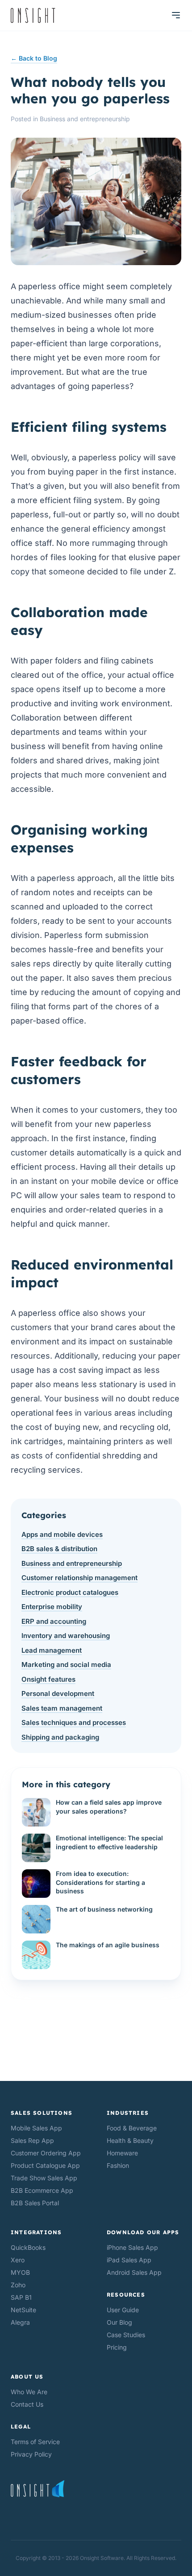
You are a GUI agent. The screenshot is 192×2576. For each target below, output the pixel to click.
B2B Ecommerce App (42, 2190)
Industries (128, 2113)
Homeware (122, 2153)
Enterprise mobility (52, 1607)
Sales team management (62, 1708)
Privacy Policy (31, 2454)
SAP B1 (21, 2297)
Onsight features (48, 1679)
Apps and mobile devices (62, 1534)
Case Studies (126, 2335)
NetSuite (23, 2310)
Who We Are (29, 2392)
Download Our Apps (143, 2232)
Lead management (52, 1650)
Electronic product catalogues (70, 1592)
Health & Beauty (130, 2140)
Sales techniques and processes (74, 1722)
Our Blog (119, 2322)
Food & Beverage (132, 2128)
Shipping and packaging (60, 1737)
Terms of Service (35, 2442)
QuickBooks (28, 2247)
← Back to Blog (34, 58)
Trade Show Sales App (44, 2178)
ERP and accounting (54, 1621)
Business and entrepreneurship (85, 119)
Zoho (18, 2285)
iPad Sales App (129, 2260)
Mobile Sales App (36, 2128)
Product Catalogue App (45, 2165)
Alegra (20, 2322)
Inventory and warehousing (66, 1636)
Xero (18, 2260)
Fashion (118, 2165)
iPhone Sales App (132, 2247)
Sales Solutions (42, 2113)
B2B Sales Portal (35, 2203)
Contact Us (27, 2404)
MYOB (20, 2272)
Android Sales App (134, 2272)
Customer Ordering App (46, 2153)
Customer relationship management (79, 1578)
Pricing (117, 2347)
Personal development (58, 1693)
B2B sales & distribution (59, 1549)
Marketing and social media (66, 1665)
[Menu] (176, 15)
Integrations (36, 2232)
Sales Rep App (32, 2140)
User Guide (123, 2310)
